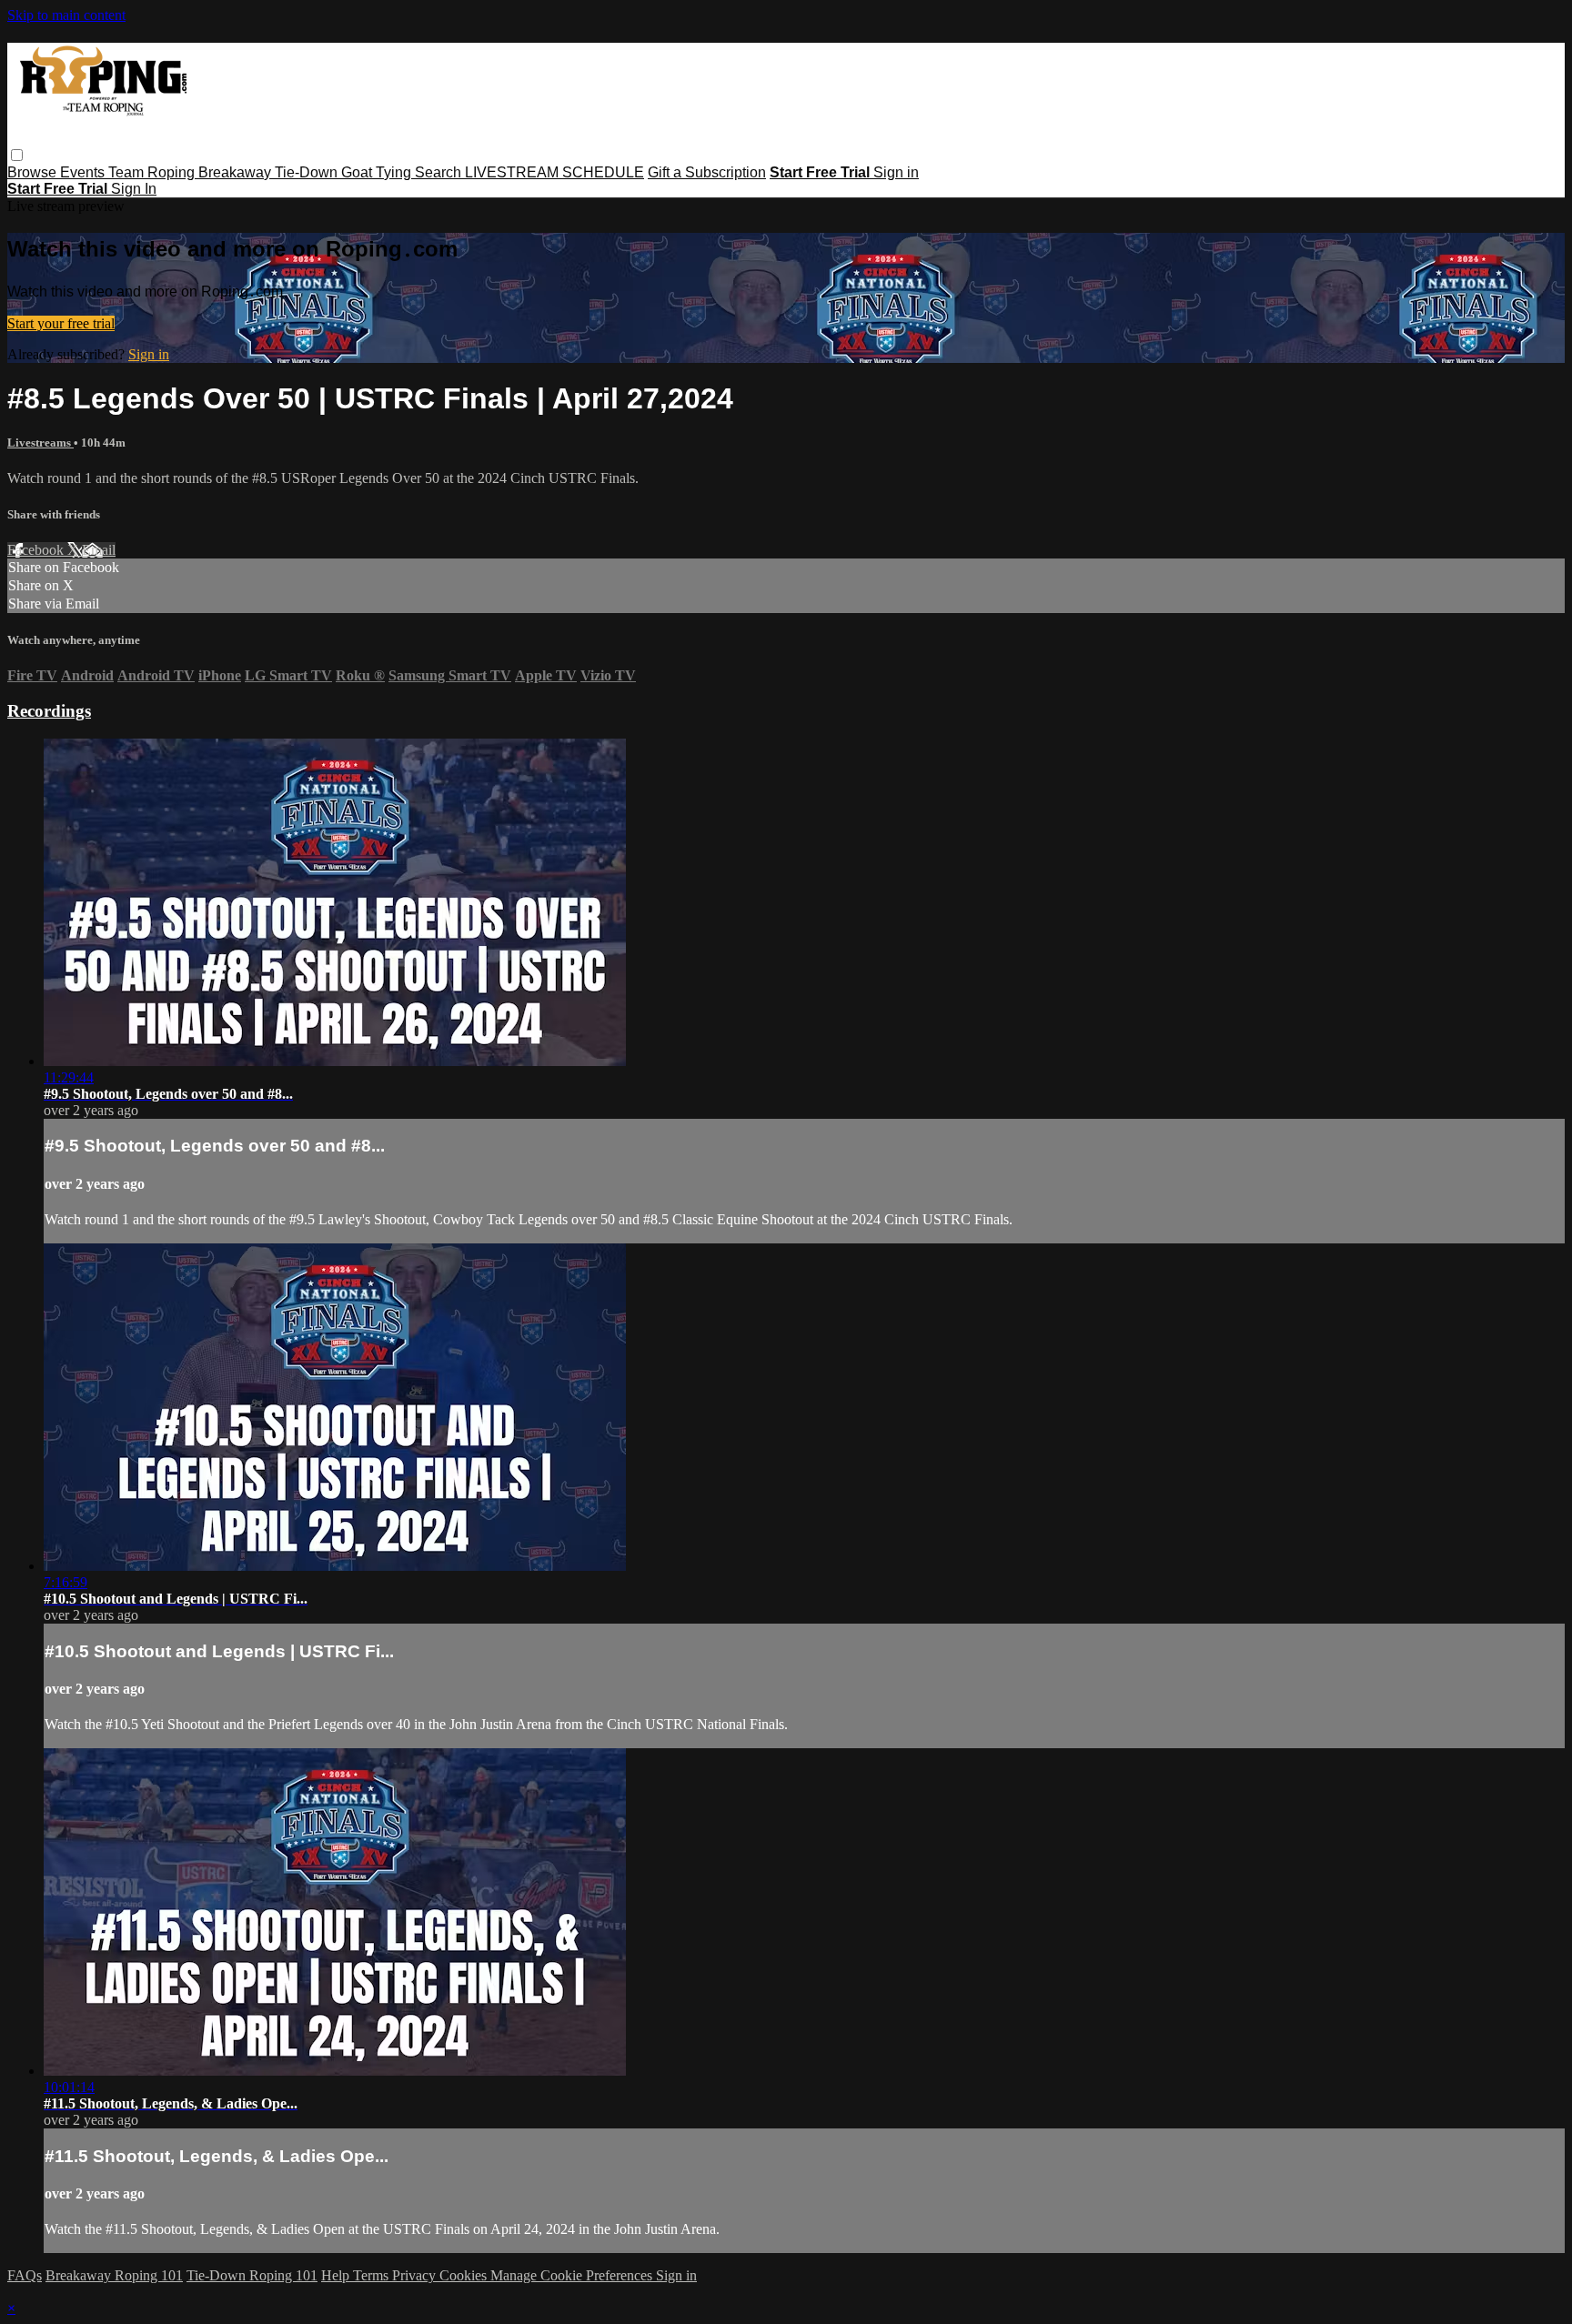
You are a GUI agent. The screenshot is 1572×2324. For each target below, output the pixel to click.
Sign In (134, 189)
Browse (34, 172)
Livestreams (40, 443)
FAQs (25, 2275)
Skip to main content (66, 15)
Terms (373, 2275)
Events (84, 172)
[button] (17, 155)
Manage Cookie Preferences (573, 2275)
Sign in (896, 172)
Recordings (49, 711)
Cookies (465, 2275)
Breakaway (237, 172)
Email (99, 550)
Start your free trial (61, 323)
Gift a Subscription (707, 172)
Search (440, 172)
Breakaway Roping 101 (114, 2275)
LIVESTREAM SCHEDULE (554, 172)
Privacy (416, 2275)
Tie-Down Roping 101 (252, 2275)
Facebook (37, 550)
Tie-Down (308, 172)
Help (337, 2275)
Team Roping (153, 172)
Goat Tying (378, 172)
